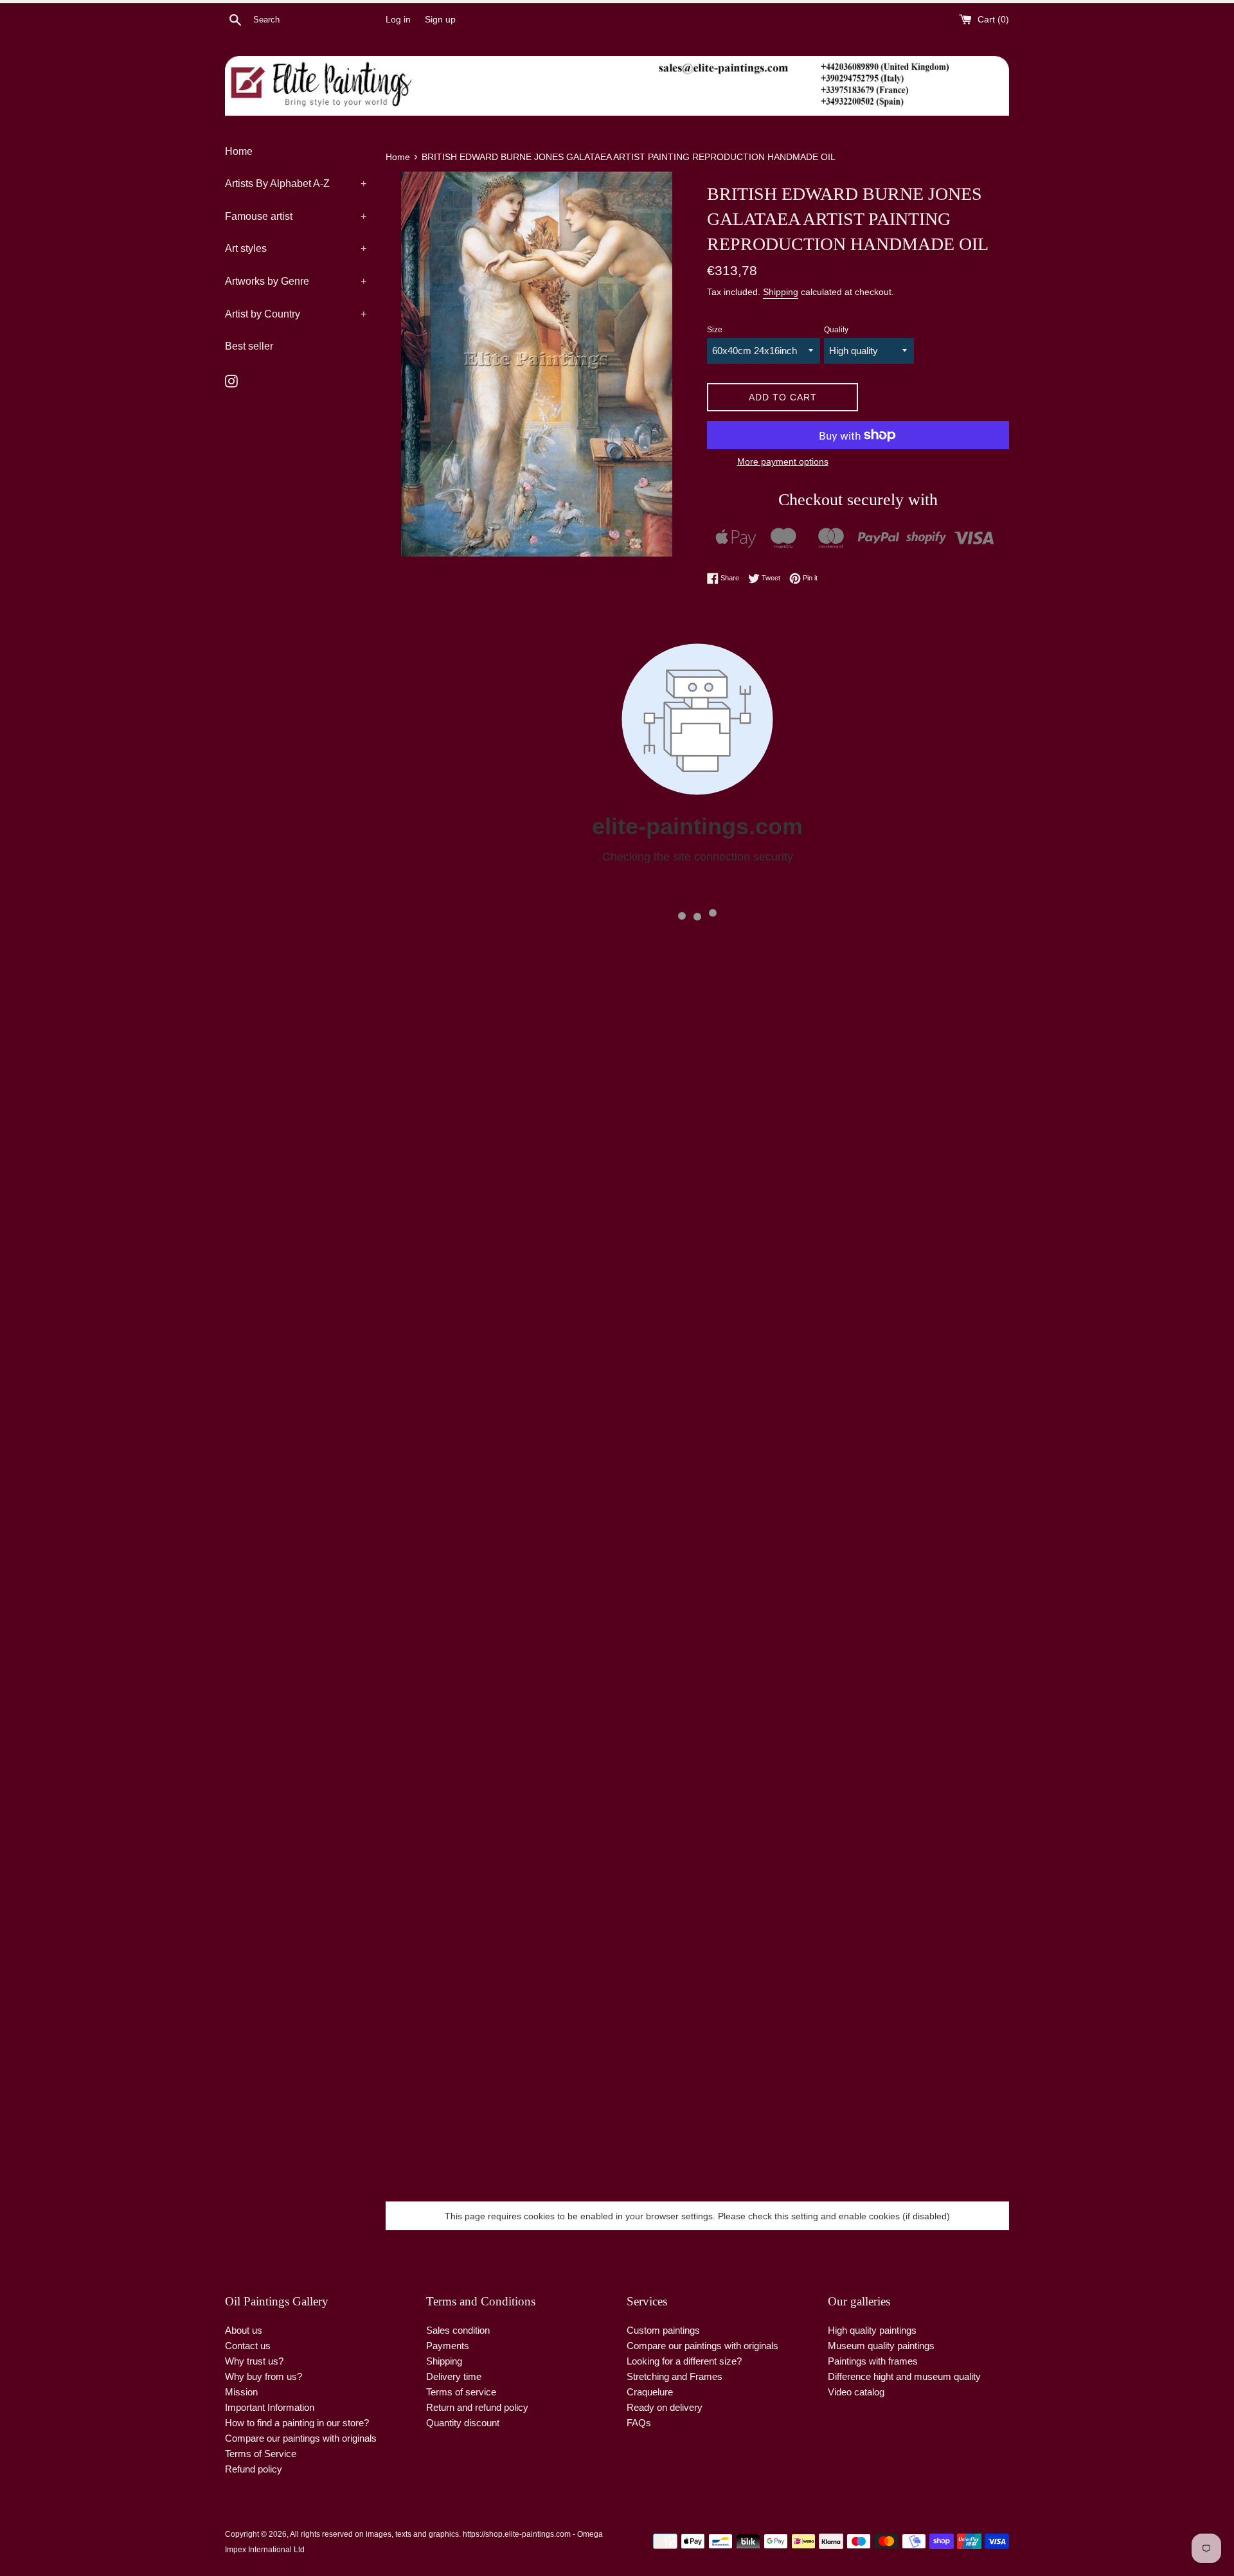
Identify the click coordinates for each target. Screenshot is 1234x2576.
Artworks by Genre (296, 281)
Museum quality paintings (881, 2346)
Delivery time (454, 2376)
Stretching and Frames (675, 2376)
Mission (241, 2392)
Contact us (248, 2346)
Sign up (440, 20)
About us (244, 2330)
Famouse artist (296, 216)
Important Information (270, 2407)
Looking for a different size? (684, 2361)
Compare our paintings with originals (301, 2438)
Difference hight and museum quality (904, 2376)
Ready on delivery (665, 2407)
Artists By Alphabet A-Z (296, 183)
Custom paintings (663, 2330)
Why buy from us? (264, 2376)
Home (239, 151)
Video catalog (856, 2392)
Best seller (249, 346)
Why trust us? (254, 2361)
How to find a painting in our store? (297, 2423)
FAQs (639, 2423)
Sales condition (458, 2330)
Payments (448, 2346)
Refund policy (254, 2469)
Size (715, 330)
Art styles (296, 248)
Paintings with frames (873, 2361)
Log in (398, 20)
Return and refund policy (477, 2407)
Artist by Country (296, 314)
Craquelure (650, 2392)
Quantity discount (463, 2423)
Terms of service (461, 2392)
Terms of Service (261, 2454)
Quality (836, 330)
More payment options (783, 461)
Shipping (781, 292)
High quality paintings (872, 2330)
